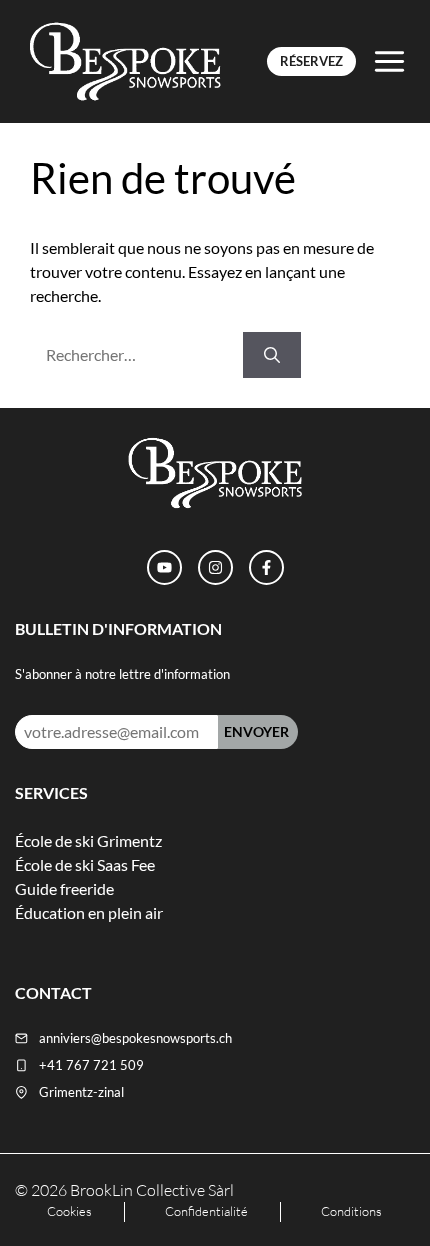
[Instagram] (215, 567)
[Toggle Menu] (389, 61)
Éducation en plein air (89, 912)
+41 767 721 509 (91, 1065)
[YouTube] (164, 567)
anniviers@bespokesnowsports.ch (135, 1038)
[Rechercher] (272, 355)
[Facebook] (266, 567)
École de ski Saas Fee (85, 864)
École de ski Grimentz (88, 840)
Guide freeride (64, 888)
